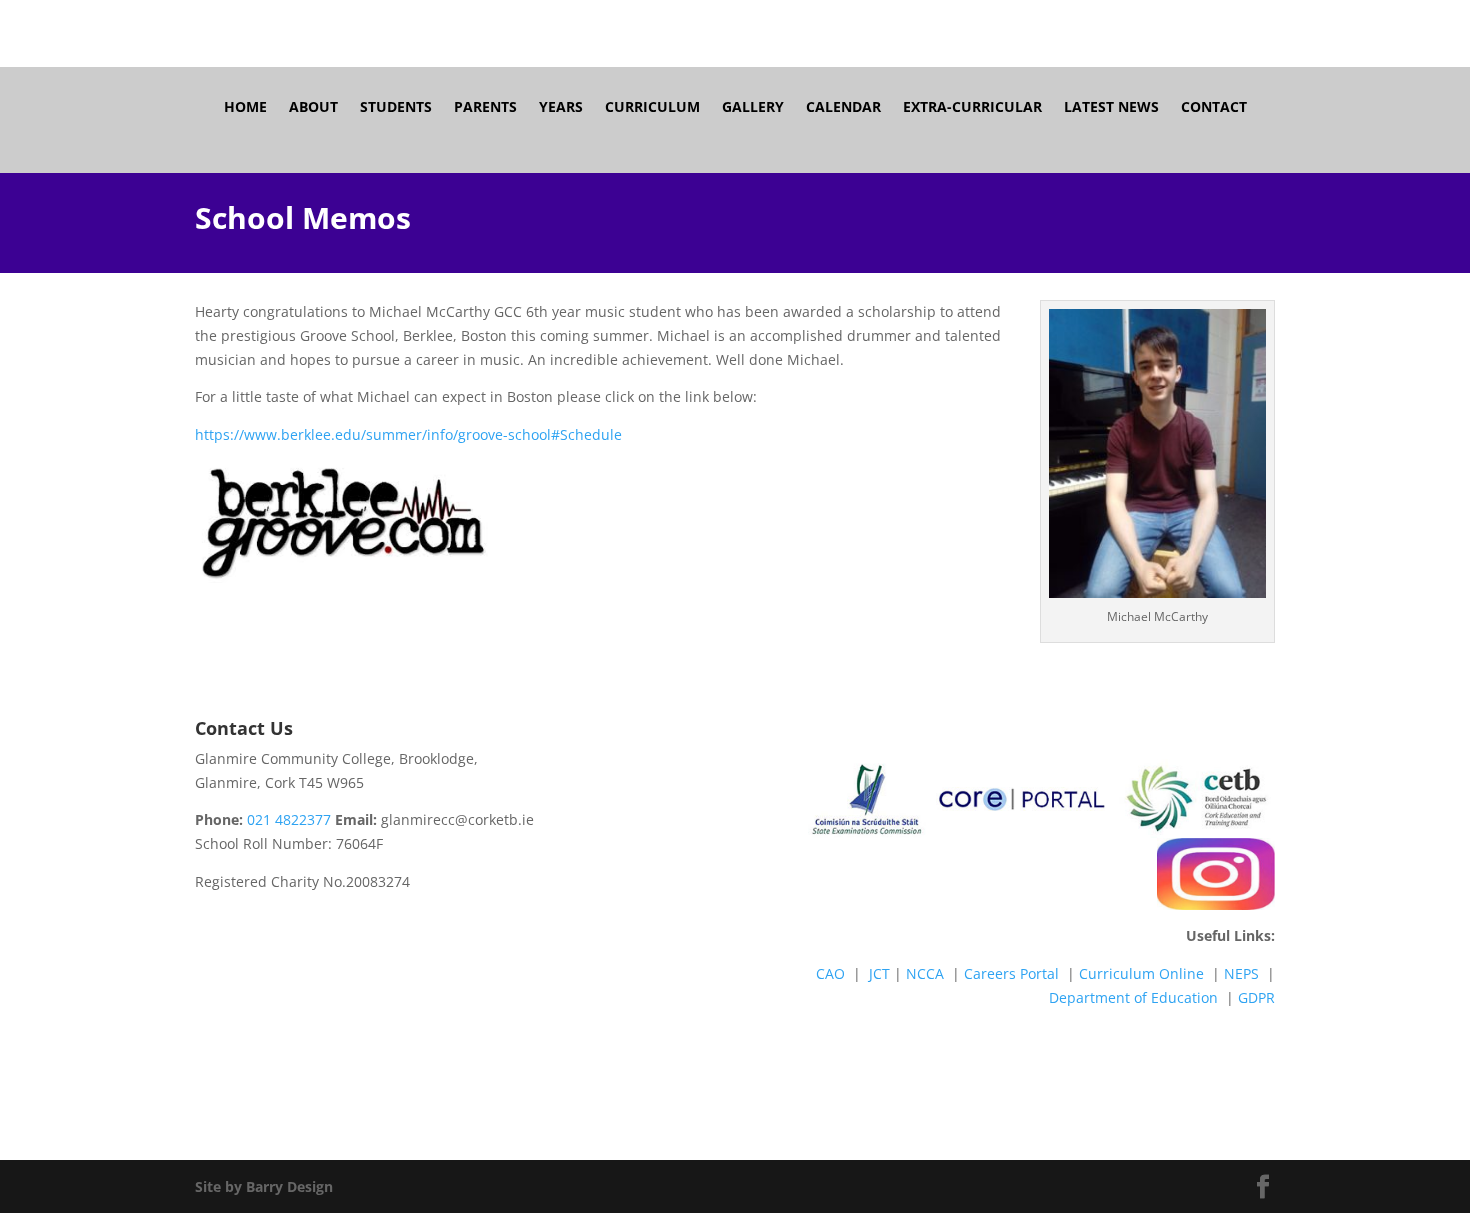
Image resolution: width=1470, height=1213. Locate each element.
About (313, 108)
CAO (830, 973)
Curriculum (652, 108)
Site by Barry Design (264, 1186)
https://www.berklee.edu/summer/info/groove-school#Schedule (408, 434)
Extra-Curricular (972, 108)
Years (561, 108)
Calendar (843, 108)
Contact (1214, 108)
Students (396, 108)
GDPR (1256, 997)
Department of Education (1133, 997)
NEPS (1241, 973)
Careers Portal (1011, 973)
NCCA (925, 973)
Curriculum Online (1141, 973)
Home (245, 108)
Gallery (753, 108)
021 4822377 (289, 819)
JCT (879, 973)
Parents (485, 108)
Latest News (1111, 108)
